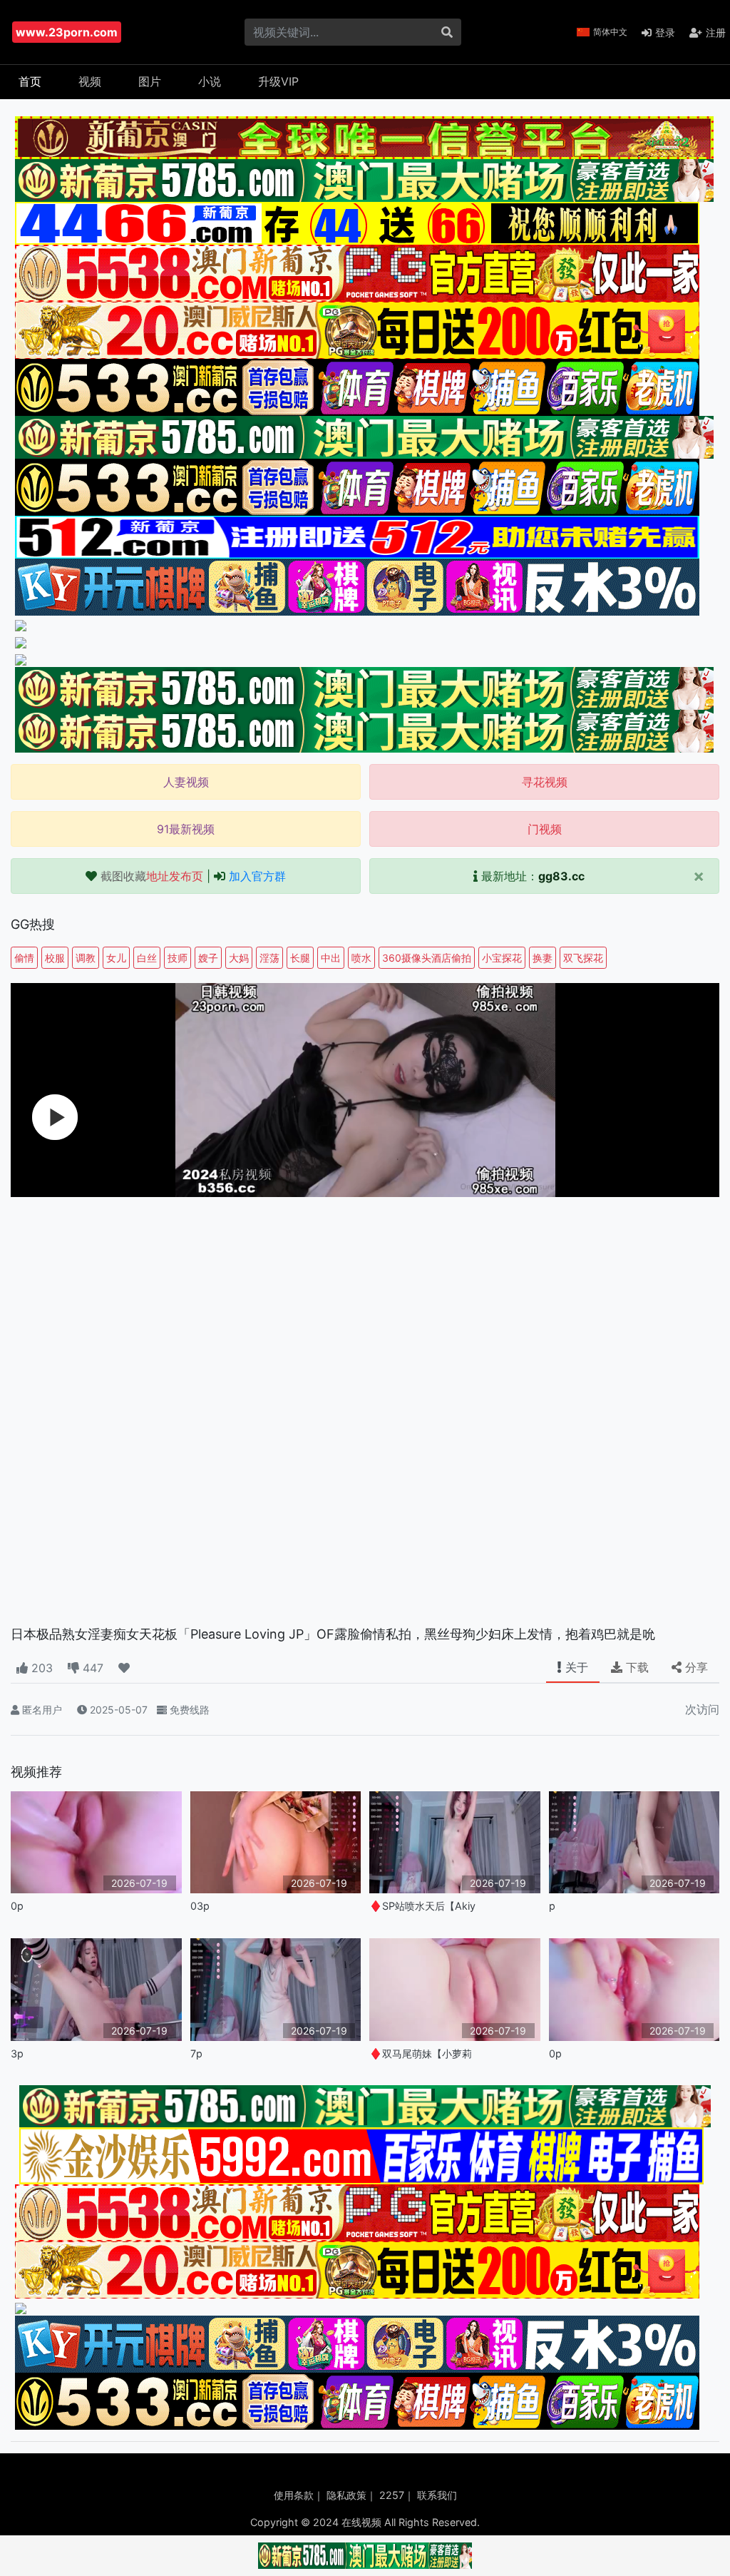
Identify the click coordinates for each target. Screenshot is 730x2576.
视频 (90, 81)
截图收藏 (152, 876)
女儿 (116, 958)
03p (200, 1906)
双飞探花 (583, 958)
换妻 (543, 958)
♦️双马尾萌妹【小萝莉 (421, 2053)
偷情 (24, 958)
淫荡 (269, 958)
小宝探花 (502, 958)
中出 (331, 958)
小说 (210, 81)
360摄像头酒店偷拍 (427, 958)
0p (17, 1906)
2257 (392, 2495)
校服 (55, 958)
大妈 (239, 958)
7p (196, 2053)
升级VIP (278, 81)
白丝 (147, 958)
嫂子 (208, 958)
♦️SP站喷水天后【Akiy (422, 1906)
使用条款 (294, 2495)
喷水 (361, 958)
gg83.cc (561, 876)
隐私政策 (346, 2495)
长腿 (300, 958)
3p (17, 2053)
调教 (86, 958)
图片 (150, 81)
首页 (30, 81)
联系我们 (437, 2495)
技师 (178, 958)
